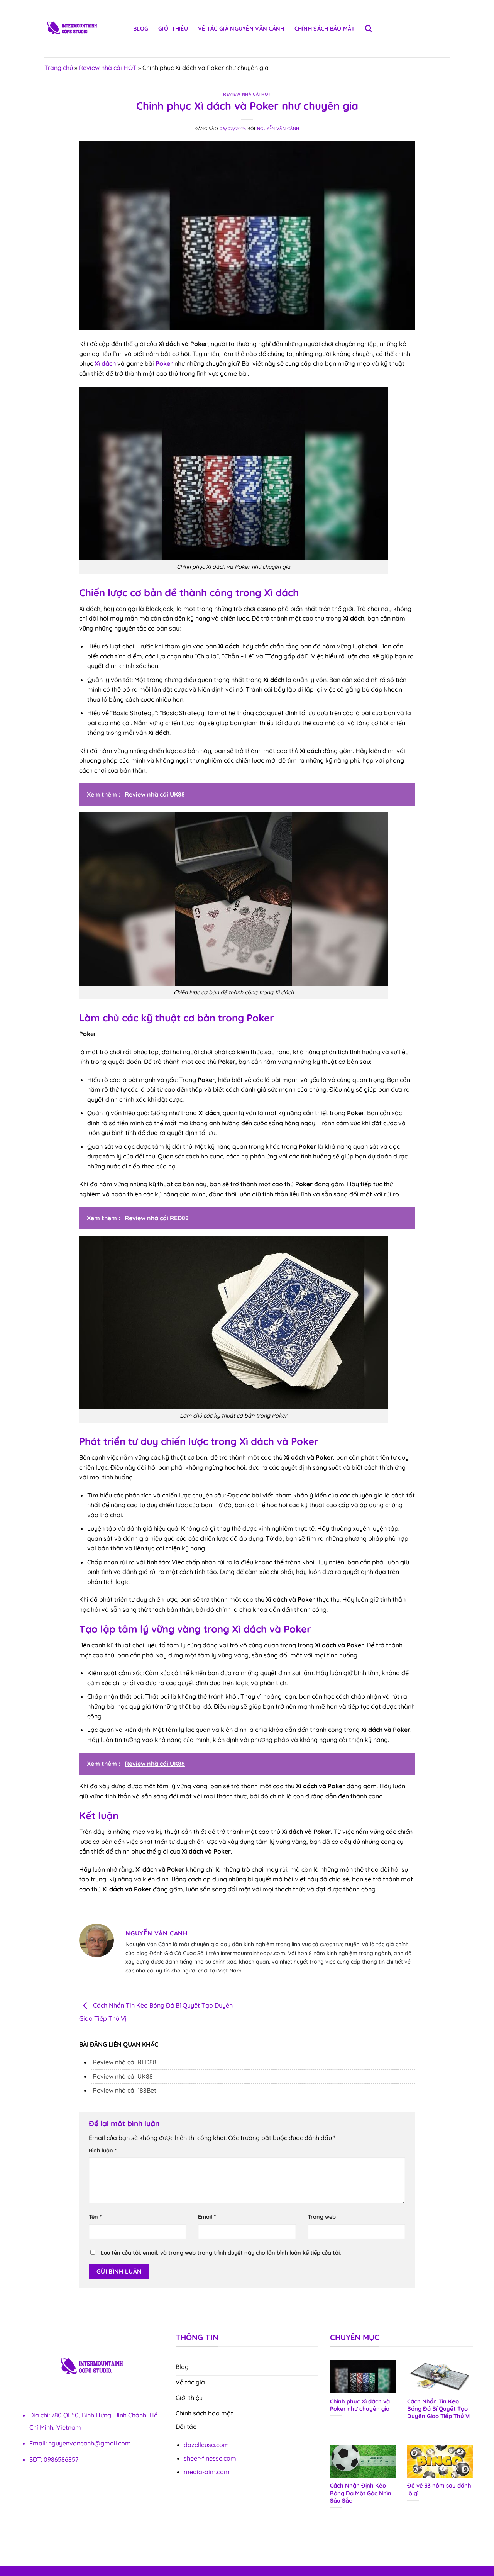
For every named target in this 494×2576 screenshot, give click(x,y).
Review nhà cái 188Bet (124, 2090)
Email (207, 2217)
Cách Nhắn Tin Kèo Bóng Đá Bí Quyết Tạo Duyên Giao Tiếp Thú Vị (439, 2409)
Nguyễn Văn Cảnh (278, 129)
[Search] (368, 29)
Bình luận (103, 2150)
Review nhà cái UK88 (123, 2076)
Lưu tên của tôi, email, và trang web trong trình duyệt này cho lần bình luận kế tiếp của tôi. (221, 2253)
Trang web (322, 2217)
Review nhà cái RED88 (124, 2062)
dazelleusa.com (206, 2445)
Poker (164, 363)
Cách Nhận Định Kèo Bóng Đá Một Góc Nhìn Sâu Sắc (361, 2493)
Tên (95, 2217)
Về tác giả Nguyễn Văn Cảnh (241, 29)
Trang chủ (59, 68)
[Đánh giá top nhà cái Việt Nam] (83, 29)
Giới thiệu (173, 29)
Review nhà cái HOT (108, 68)
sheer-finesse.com (210, 2458)
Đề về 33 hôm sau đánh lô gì (439, 2489)
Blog (141, 29)
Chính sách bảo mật (325, 29)
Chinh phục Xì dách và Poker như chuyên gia (360, 2405)
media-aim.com (207, 2472)
